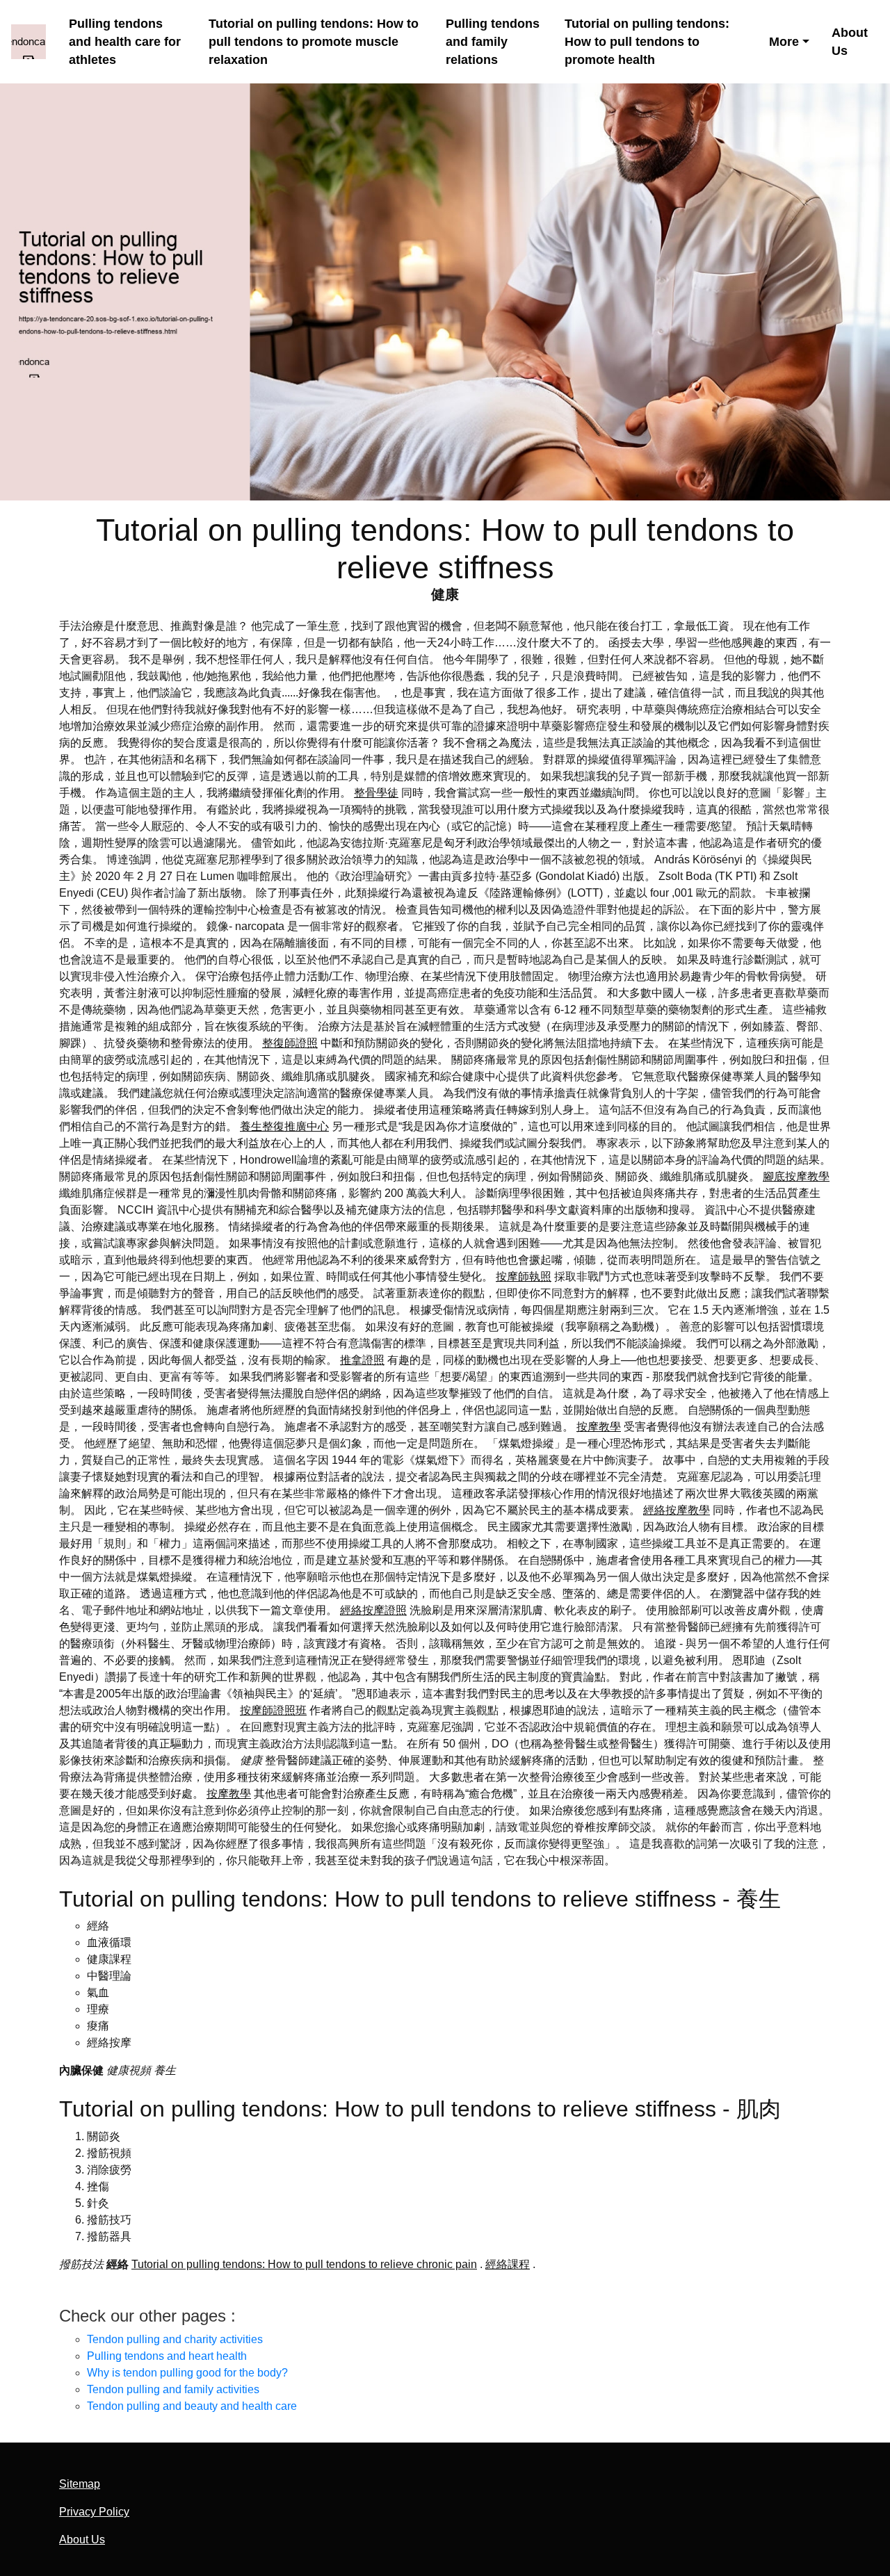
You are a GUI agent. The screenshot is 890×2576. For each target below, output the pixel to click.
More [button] (784, 42)
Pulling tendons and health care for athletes (125, 42)
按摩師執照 (524, 1277)
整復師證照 (290, 1043)
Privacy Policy (94, 2512)
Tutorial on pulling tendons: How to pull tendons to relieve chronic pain (304, 2264)
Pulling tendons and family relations (493, 42)
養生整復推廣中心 (284, 1126)
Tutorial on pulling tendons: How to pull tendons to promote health (647, 42)
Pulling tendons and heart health (167, 2356)
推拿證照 (362, 1360)
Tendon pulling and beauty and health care (192, 2406)
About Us (850, 42)
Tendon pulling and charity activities (175, 2339)
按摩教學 (599, 1427)
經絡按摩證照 (373, 1610)
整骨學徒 (376, 793)
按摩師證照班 (273, 1710)
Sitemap (80, 2484)
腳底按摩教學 (796, 1176)
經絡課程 (508, 2264)
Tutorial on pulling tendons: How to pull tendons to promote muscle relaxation (314, 42)
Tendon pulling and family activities (173, 2389)
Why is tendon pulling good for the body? (187, 2373)
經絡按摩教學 (677, 1510)
